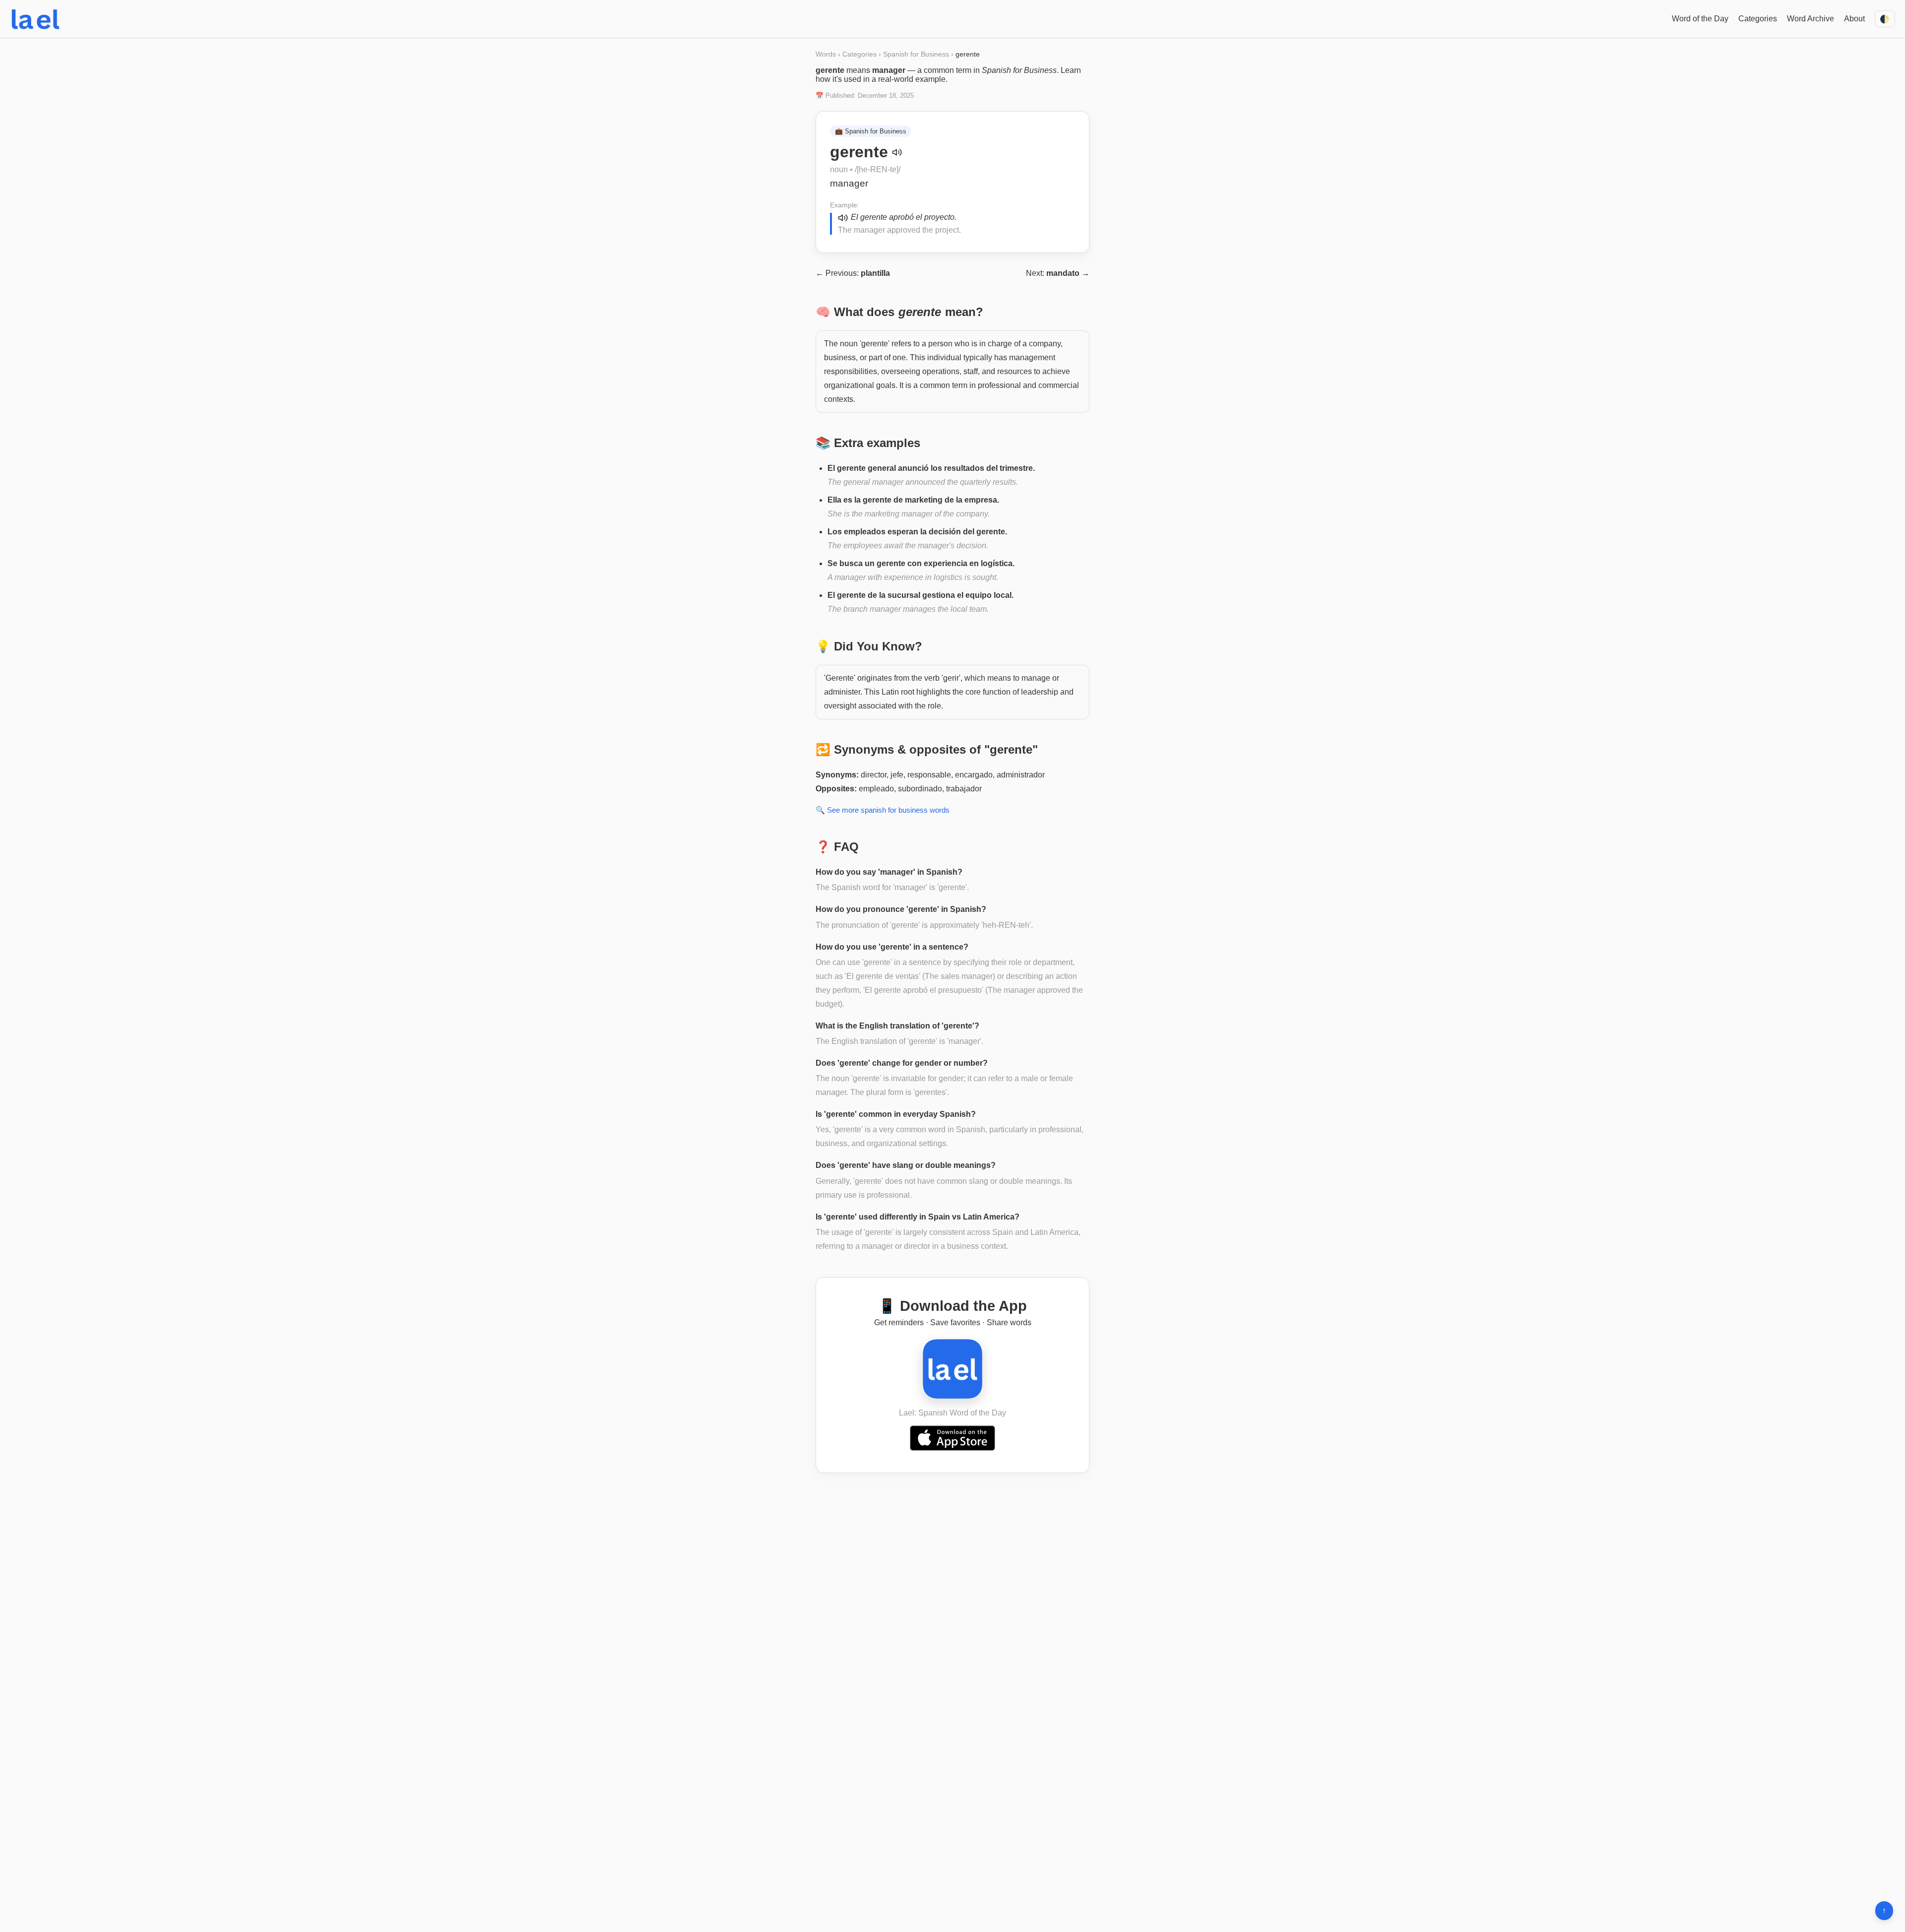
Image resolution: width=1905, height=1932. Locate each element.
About (1854, 19)
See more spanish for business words (888, 810)
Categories (1758, 19)
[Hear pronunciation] (897, 152)
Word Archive (1810, 19)
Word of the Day (1700, 19)
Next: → (1058, 273)
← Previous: (853, 273)
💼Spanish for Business (871, 131)
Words (826, 54)
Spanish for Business (916, 54)
